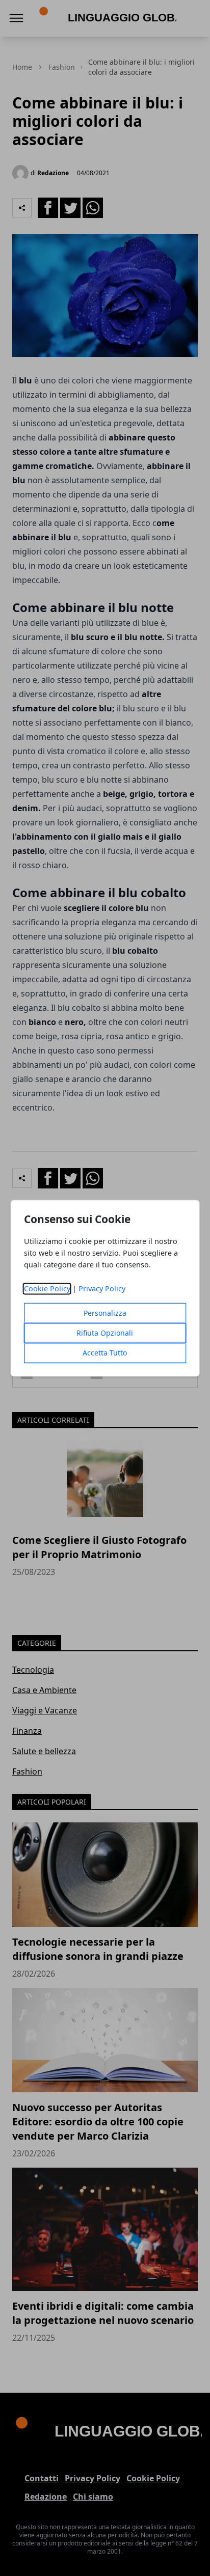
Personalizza (105, 1313)
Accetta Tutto (105, 1353)
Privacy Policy (102, 1289)
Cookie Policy (47, 1289)
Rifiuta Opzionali (105, 1333)
